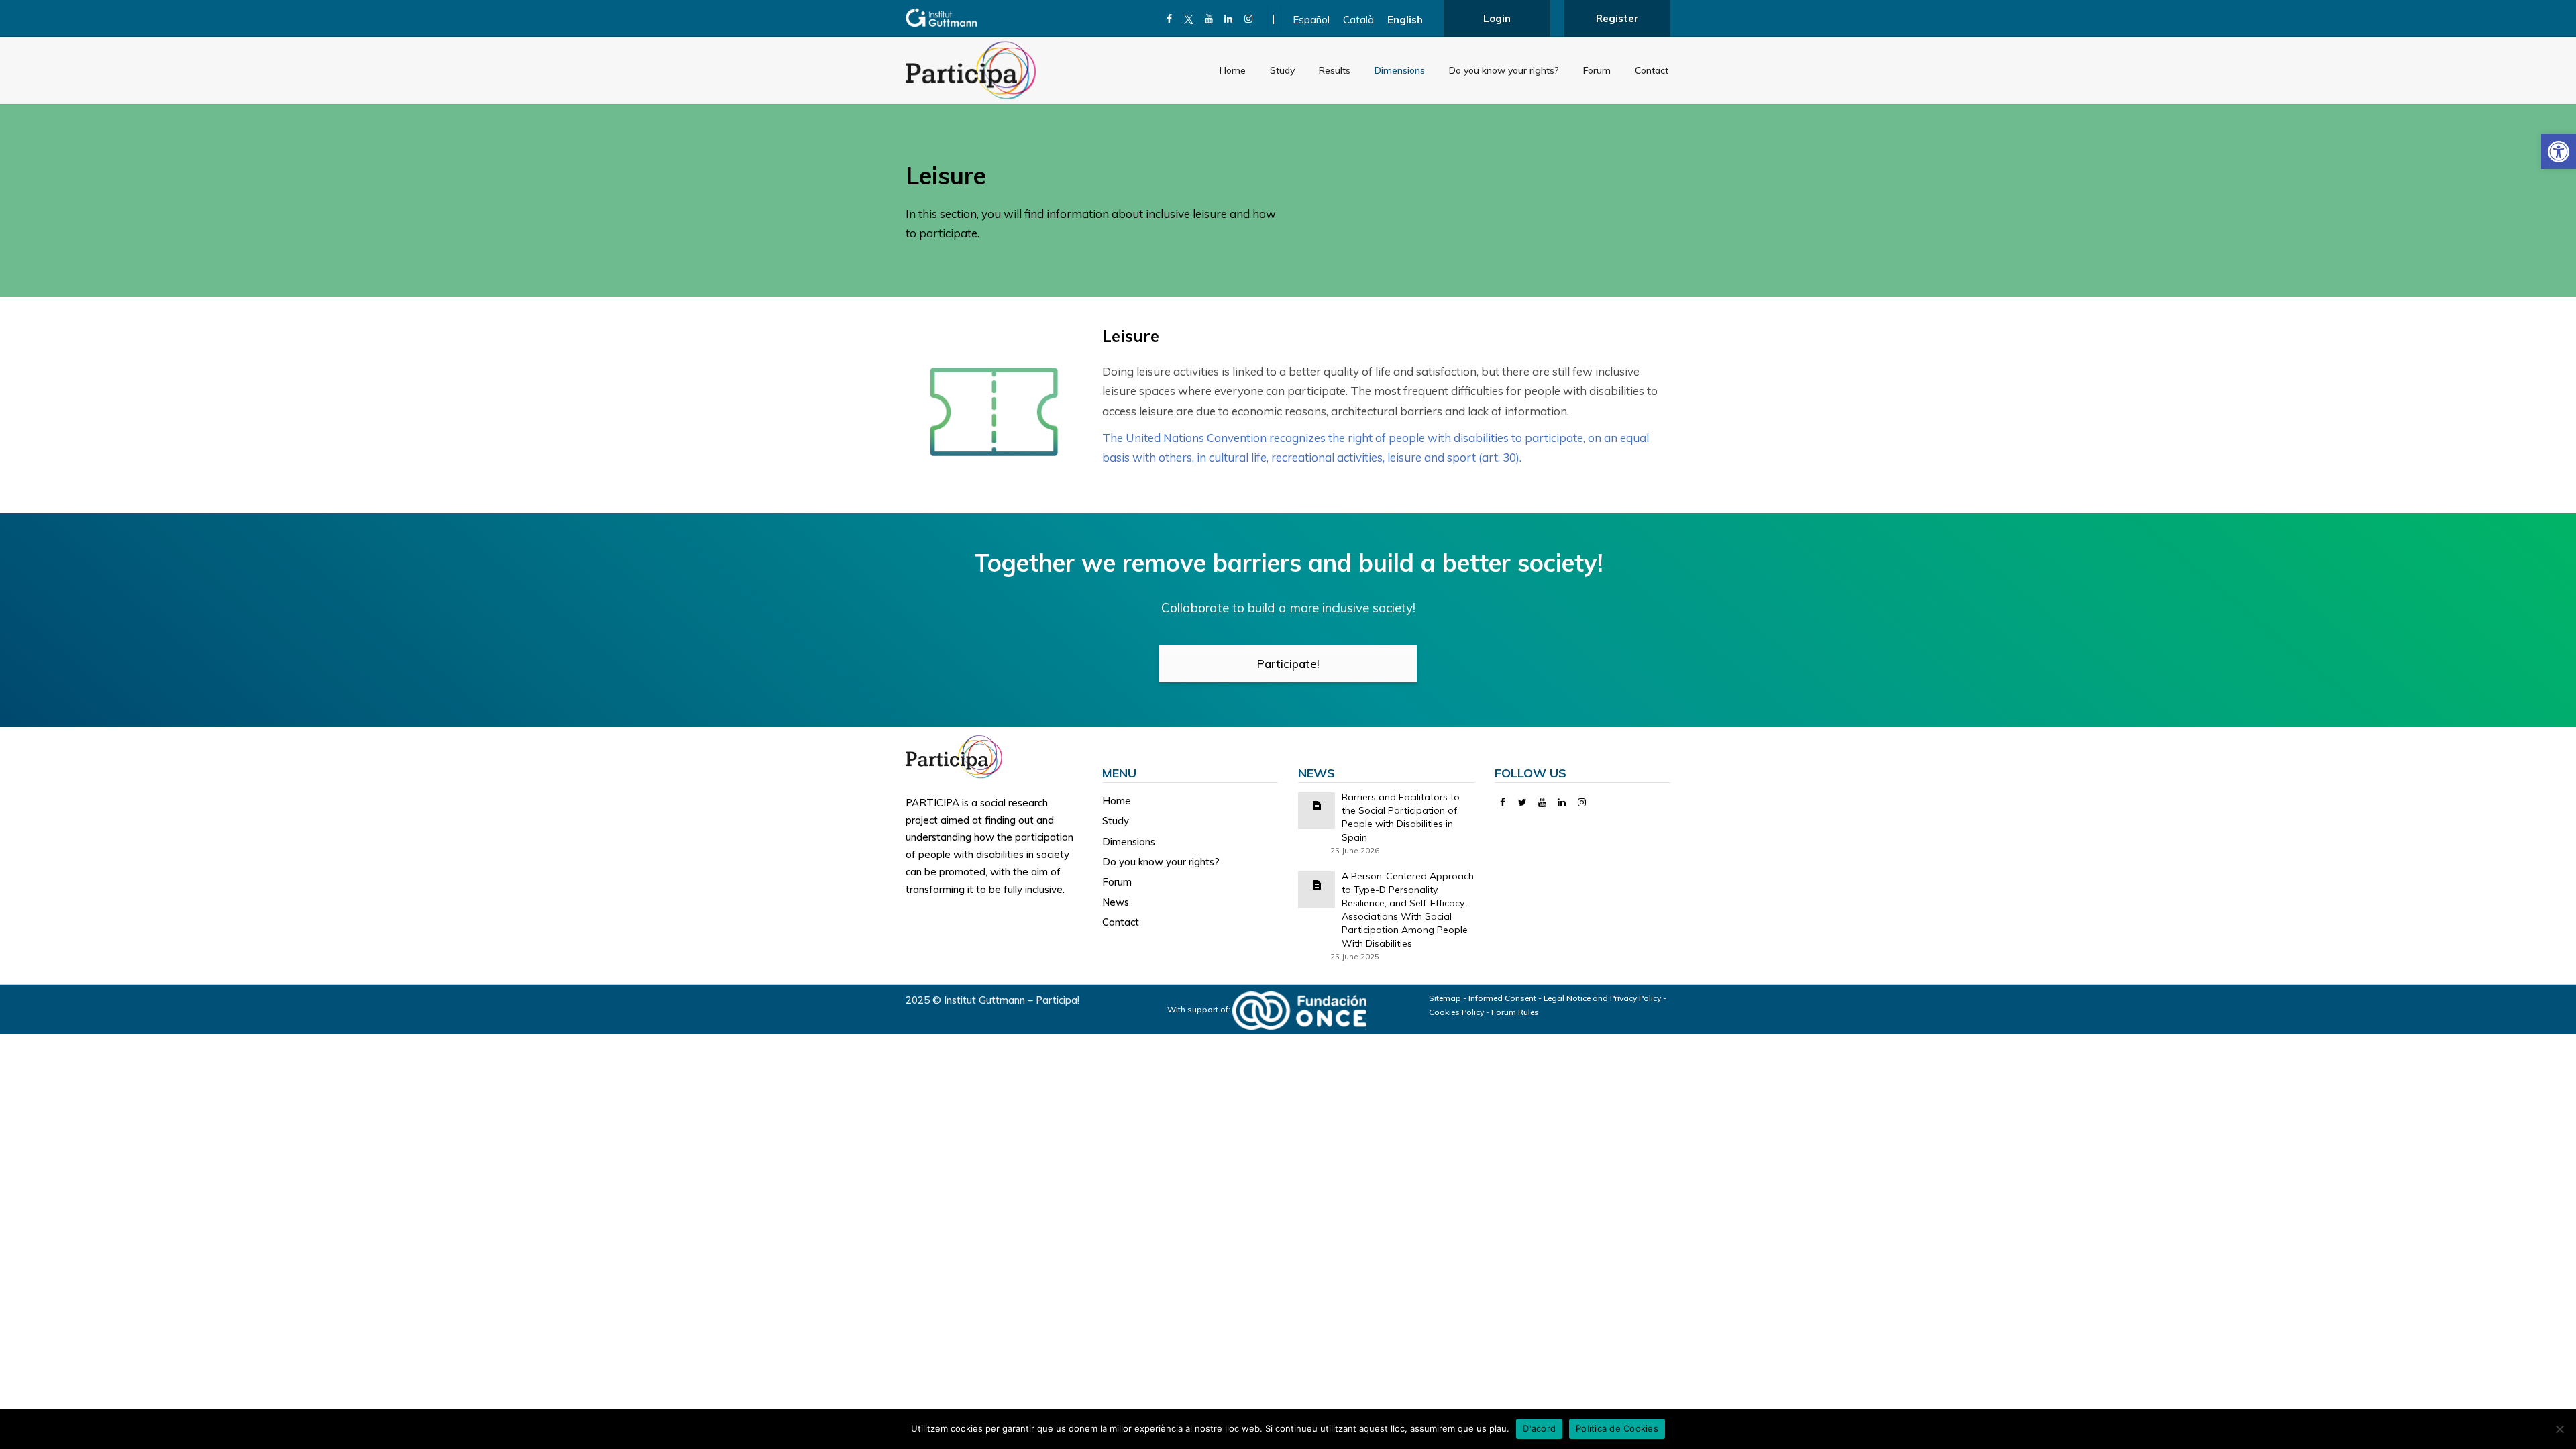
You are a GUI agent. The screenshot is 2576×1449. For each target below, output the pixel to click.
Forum (1597, 70)
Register (1617, 18)
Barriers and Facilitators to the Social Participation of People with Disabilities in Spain (1401, 817)
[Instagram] (1249, 19)
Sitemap (1445, 998)
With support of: (1200, 1009)
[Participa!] (958, 756)
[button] (2559, 152)
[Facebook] (1170, 19)
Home (1233, 70)
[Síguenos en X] (1189, 19)
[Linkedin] (1229, 19)
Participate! (1288, 664)
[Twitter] (1522, 802)
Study (1282, 70)
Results (1335, 70)
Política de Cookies (1617, 1428)
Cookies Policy (1456, 1012)
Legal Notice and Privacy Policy (1602, 998)
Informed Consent (1502, 998)
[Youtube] (1209, 19)
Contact (1652, 70)
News (1116, 902)
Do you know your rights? (1504, 70)
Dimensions (1400, 70)
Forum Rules (1515, 1012)
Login (1497, 18)
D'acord (1539, 1428)
